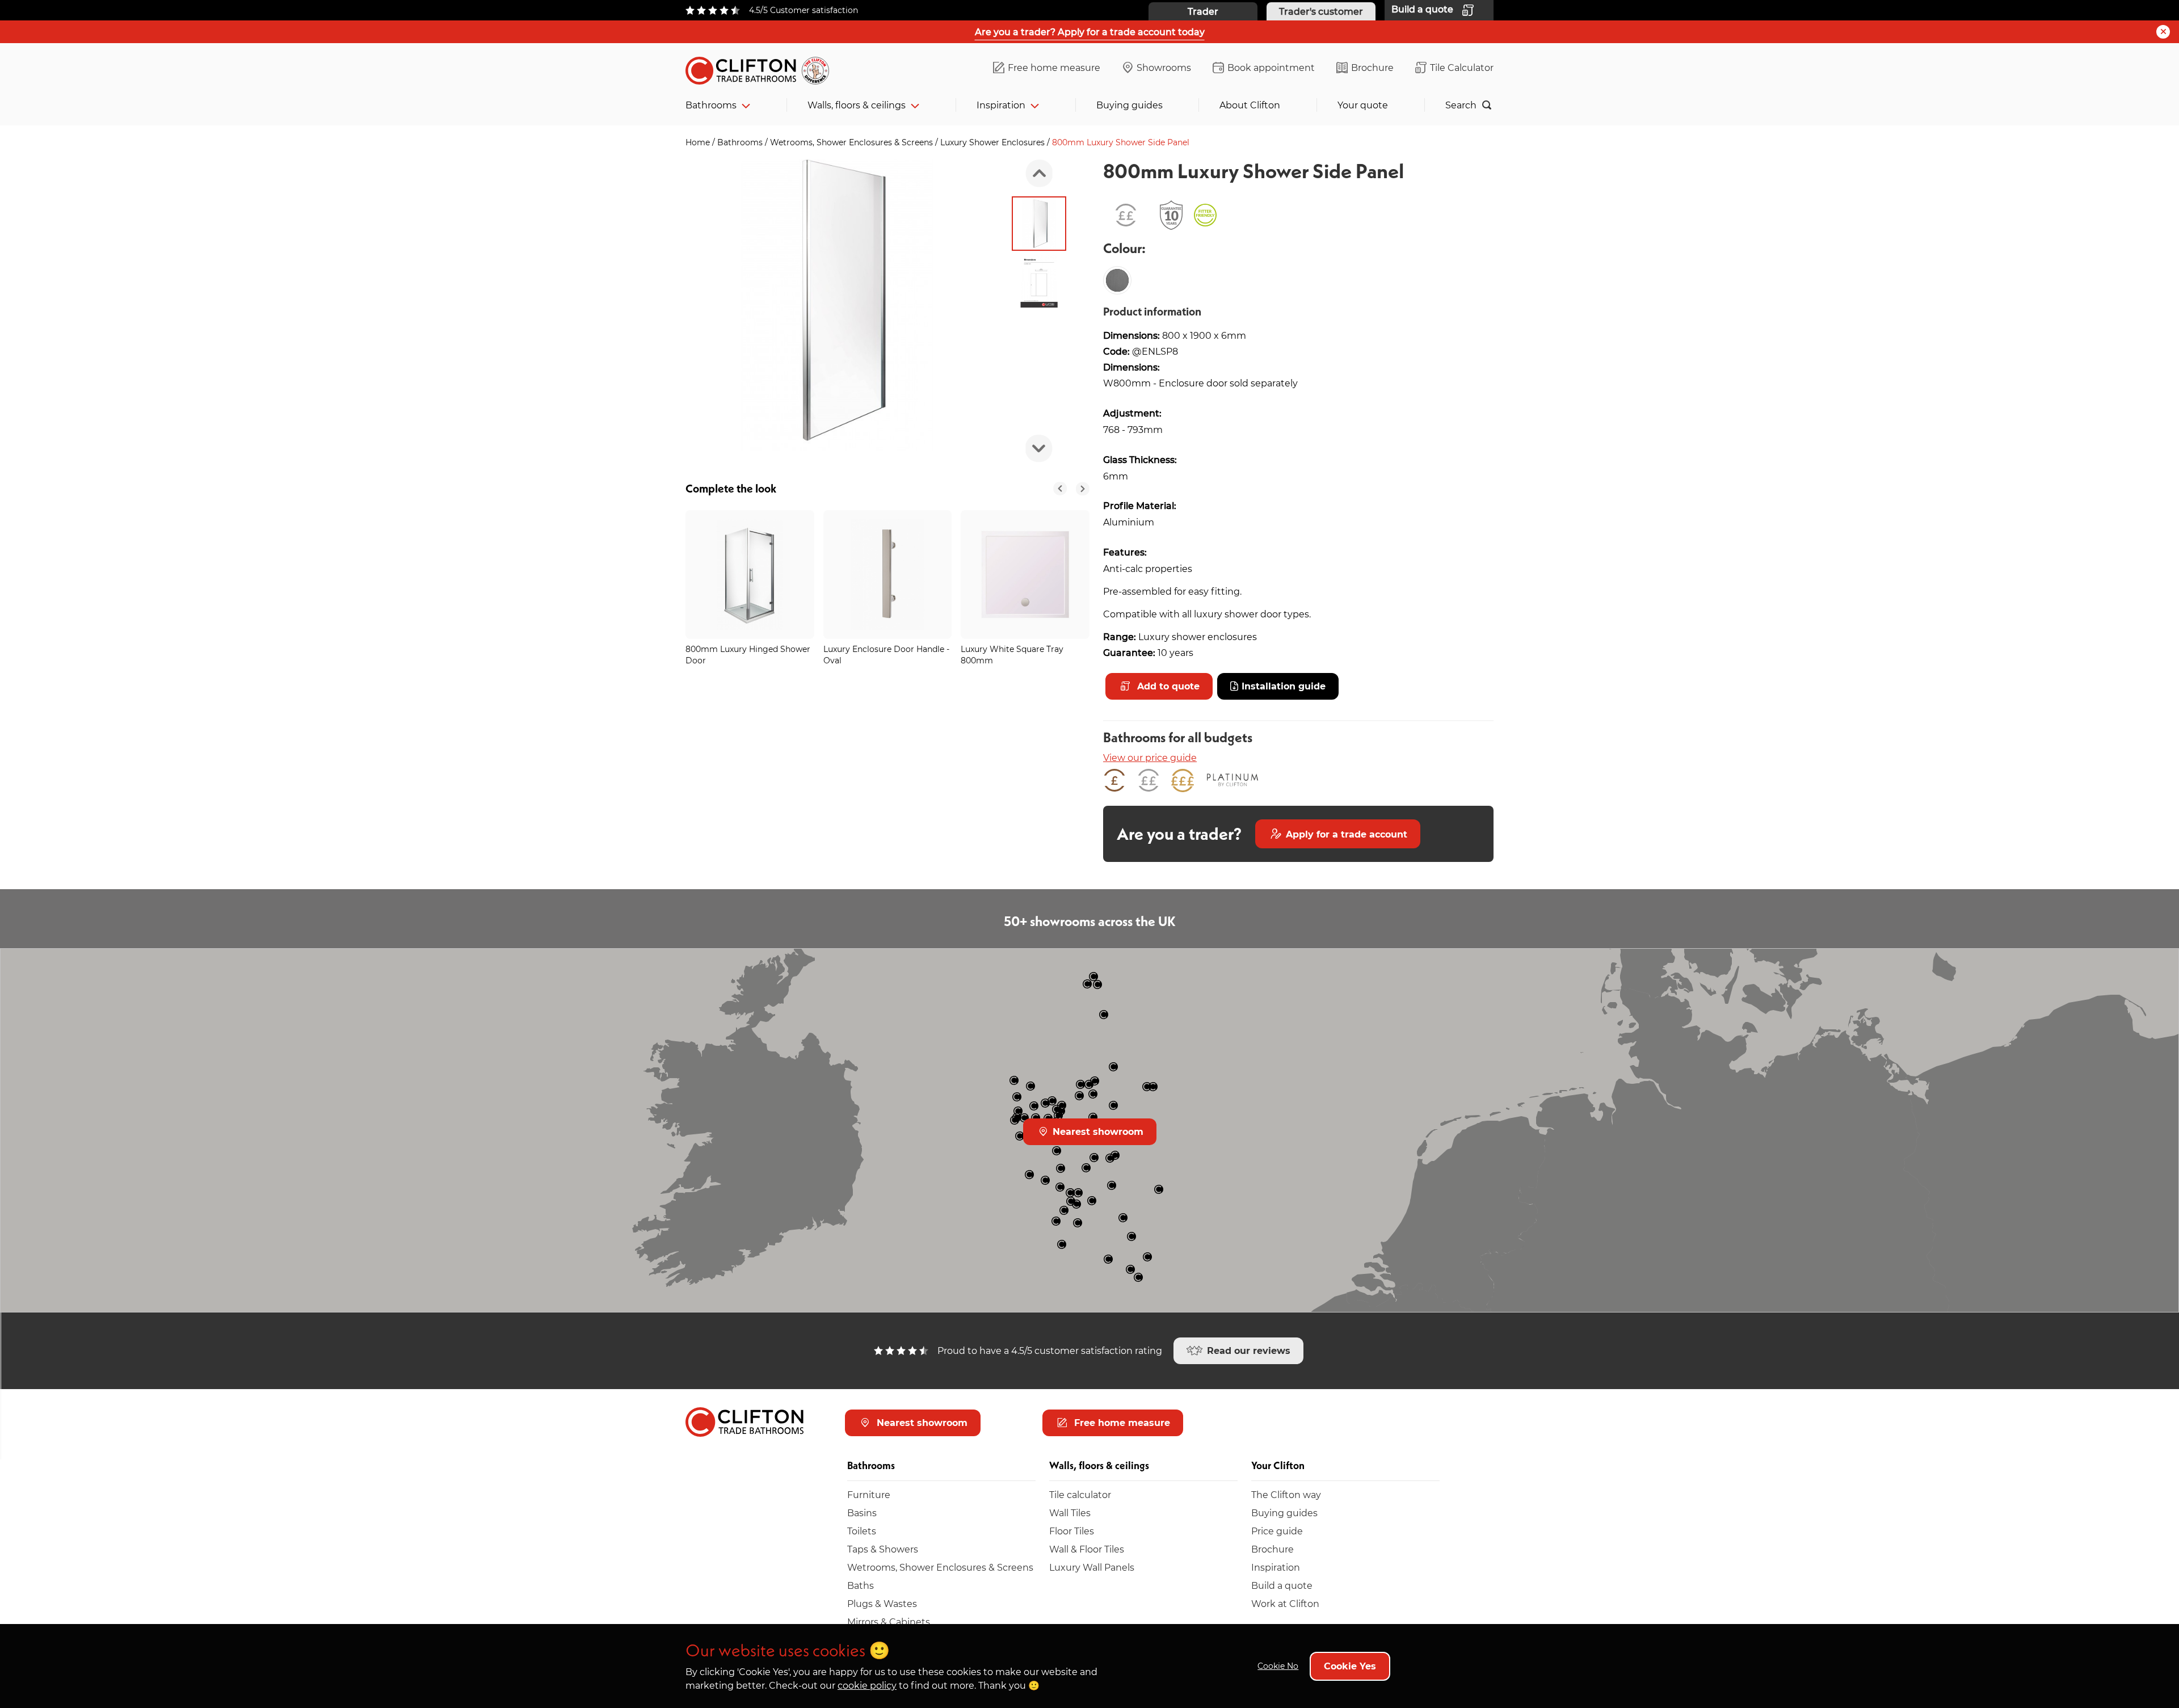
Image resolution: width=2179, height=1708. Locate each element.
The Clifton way (1286, 1494)
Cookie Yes (1350, 1666)
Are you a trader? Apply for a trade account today (1090, 31)
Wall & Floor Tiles (1087, 1549)
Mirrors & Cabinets (889, 1621)
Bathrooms (711, 105)
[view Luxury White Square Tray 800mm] (1025, 575)
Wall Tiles (1070, 1513)
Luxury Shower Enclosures (994, 142)
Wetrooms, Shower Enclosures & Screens (853, 142)
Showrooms (1164, 67)
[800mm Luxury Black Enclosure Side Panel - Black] (1117, 280)
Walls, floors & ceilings (857, 105)
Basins (862, 1513)
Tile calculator (1080, 1494)
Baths (861, 1585)
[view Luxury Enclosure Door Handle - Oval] (888, 575)
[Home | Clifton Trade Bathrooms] (762, 68)
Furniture (869, 1494)
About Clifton (1250, 105)
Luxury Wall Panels (1092, 1567)
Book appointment (1271, 67)
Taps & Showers (883, 1549)
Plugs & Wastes (882, 1603)
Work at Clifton (1285, 1603)
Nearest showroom (1097, 1131)
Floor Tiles (1072, 1531)
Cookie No (1278, 1666)
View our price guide (1150, 757)
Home (699, 142)
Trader (1203, 11)
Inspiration (1001, 105)
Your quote (1363, 105)
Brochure (1372, 67)
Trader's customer (1321, 11)
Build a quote (1282, 1585)
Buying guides (1130, 105)
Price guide (1277, 1531)
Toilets (862, 1531)
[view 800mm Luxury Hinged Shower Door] (750, 575)
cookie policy (867, 1685)
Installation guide (1284, 686)
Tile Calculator (1462, 67)
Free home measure (1054, 67)
